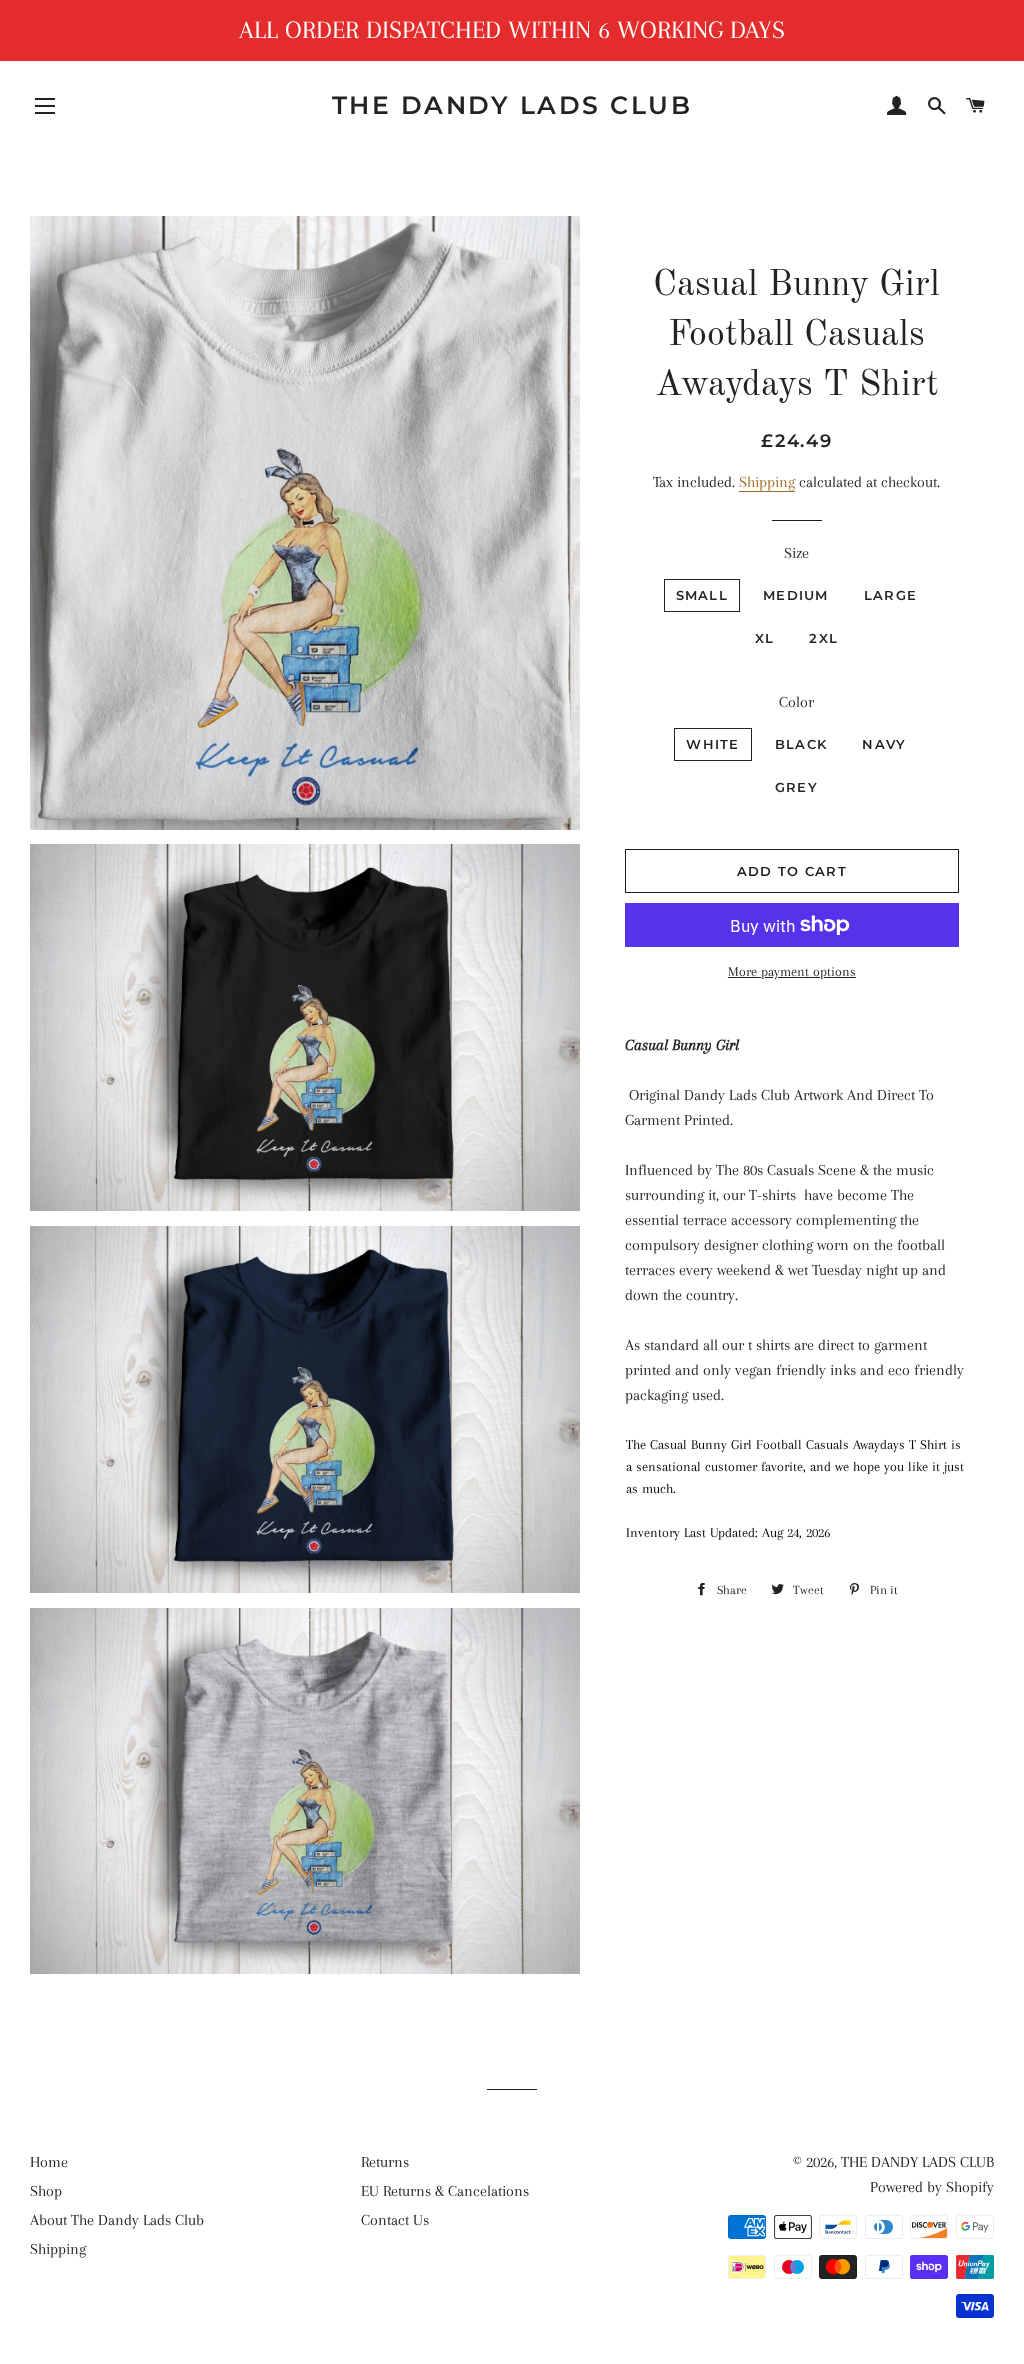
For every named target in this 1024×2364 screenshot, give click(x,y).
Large (891, 595)
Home (49, 2162)
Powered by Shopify (932, 2187)
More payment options (792, 971)
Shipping (767, 482)
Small (702, 595)
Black (801, 744)
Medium (796, 595)
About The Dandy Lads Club (117, 2220)
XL (765, 638)
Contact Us (395, 2220)
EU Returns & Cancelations (445, 2191)
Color (796, 702)
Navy (884, 744)
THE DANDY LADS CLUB (512, 105)
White (713, 744)
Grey (796, 787)
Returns (385, 2162)
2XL (823, 638)
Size (796, 553)
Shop (46, 2191)
